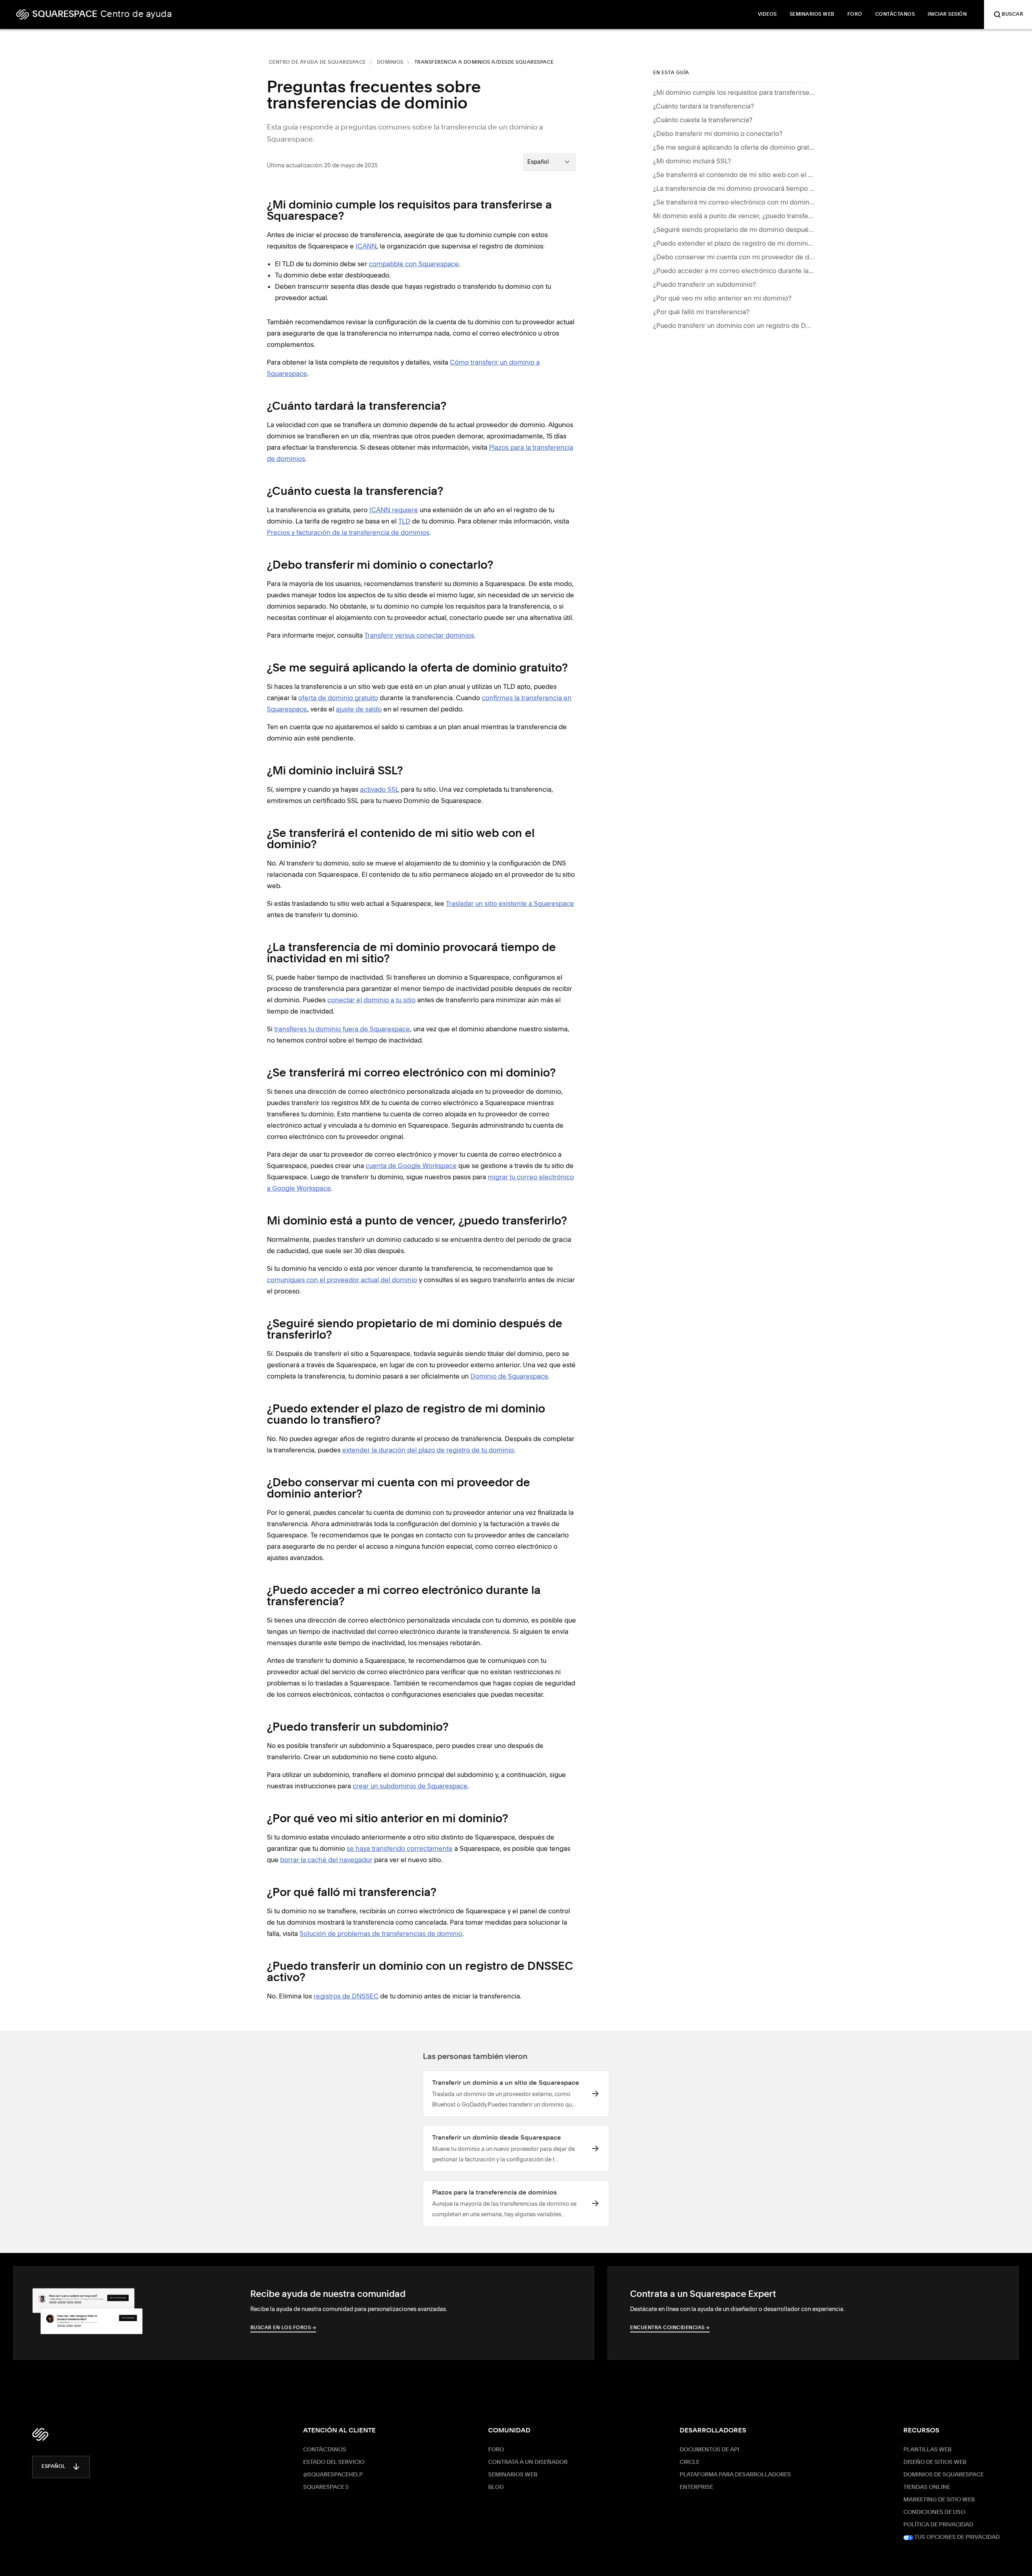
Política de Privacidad (938, 2525)
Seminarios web (513, 2475)
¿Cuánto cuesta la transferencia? (703, 120)
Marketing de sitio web (939, 2500)
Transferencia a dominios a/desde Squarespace (484, 63)
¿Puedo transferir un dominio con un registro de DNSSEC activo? (734, 325)
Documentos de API (709, 2450)
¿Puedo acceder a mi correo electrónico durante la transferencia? (734, 271)
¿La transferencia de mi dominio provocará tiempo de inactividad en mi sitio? (734, 188)
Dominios (390, 63)
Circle (690, 2462)
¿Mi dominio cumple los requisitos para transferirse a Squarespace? (734, 92)
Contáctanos (325, 2450)
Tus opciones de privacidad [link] (956, 2537)
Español (54, 2467)
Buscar (1012, 15)
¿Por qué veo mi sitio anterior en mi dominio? (722, 298)
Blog (496, 2487)
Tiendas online (927, 2487)
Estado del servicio (334, 2462)
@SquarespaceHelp (333, 2475)
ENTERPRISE (696, 2487)
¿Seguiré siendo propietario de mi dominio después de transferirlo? (734, 229)
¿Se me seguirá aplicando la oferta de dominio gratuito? (734, 147)
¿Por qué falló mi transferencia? (701, 312)
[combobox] (549, 162)
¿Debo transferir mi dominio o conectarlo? (718, 133)
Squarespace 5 (326, 2487)
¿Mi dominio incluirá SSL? (692, 161)
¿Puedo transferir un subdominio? (704, 284)
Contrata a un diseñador (528, 2462)
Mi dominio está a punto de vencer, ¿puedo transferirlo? (734, 216)
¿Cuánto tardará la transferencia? (703, 106)
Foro (496, 2450)
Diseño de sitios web (935, 2462)
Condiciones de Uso (934, 2512)
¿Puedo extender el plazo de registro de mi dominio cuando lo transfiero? (734, 243)
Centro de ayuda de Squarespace (317, 63)
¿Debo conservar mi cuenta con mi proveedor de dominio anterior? (734, 257)
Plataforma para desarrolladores (735, 2475)
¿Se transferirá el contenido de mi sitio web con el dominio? (734, 175)
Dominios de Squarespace (944, 2475)
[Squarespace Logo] (40, 2434)
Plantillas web (927, 2450)
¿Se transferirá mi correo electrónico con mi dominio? (734, 202)
